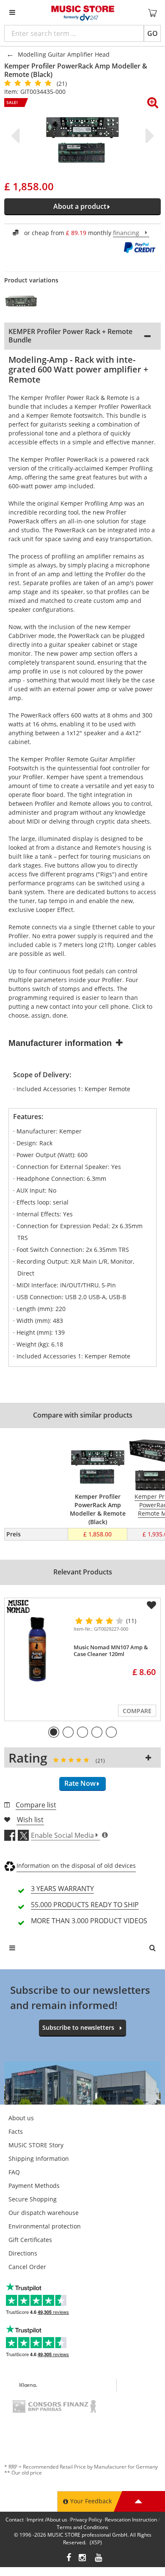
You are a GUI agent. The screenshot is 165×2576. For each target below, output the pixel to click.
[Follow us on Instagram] (83, 2558)
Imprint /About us (47, 2520)
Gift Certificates (30, 2240)
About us (21, 2118)
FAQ (14, 2172)
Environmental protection (45, 2226)
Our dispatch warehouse (44, 2213)
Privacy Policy (86, 2520)
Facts (16, 2131)
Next (148, 136)
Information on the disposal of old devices (76, 1866)
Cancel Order (27, 2267)
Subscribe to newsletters (78, 2027)
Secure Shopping (33, 2199)
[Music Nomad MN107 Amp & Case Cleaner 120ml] (37, 1649)
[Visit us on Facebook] (69, 2558)
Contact (15, 2520)
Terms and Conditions (82, 2527)
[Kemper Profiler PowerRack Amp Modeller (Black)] (26, 301)
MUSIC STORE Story (36, 2145)
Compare (137, 1711)
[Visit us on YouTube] (99, 2558)
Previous (17, 136)
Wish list (30, 1820)
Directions (23, 2253)
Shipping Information (39, 2159)
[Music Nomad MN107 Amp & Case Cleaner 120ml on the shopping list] (151, 1605)
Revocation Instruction (131, 2520)
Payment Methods (34, 2186)
